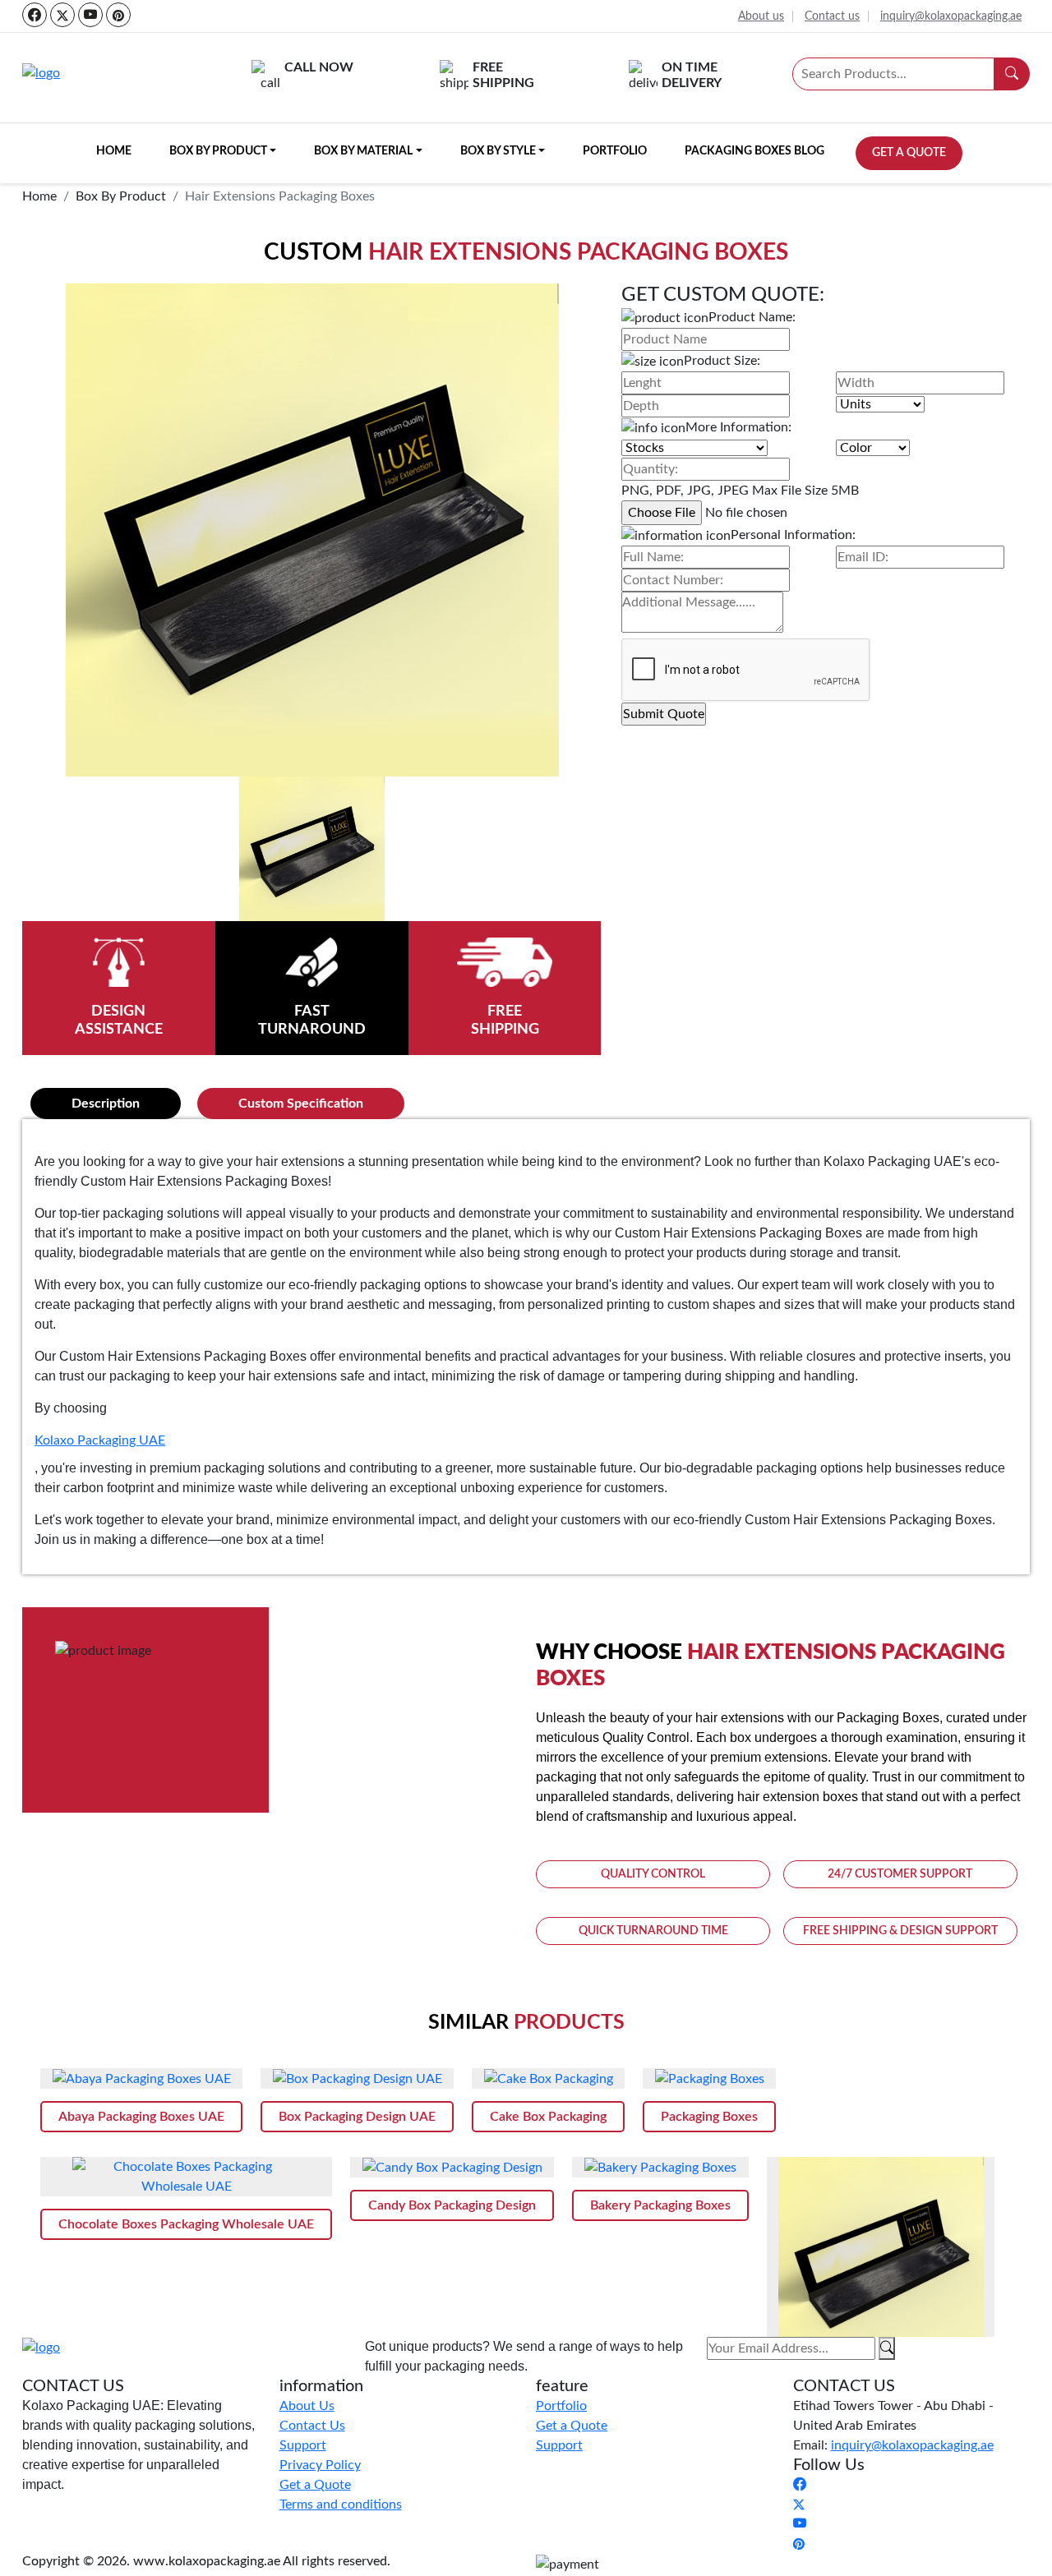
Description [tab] (106, 1104)
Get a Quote (909, 153)
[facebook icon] (35, 15)
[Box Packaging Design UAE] (357, 2078)
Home (114, 151)
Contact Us (312, 2426)
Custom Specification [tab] (301, 1104)
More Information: (738, 427)
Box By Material (363, 151)
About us (761, 16)
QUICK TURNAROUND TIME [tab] (653, 1931)
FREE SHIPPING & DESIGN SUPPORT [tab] (900, 1931)
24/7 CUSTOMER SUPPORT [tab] (900, 1874)
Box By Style (498, 151)
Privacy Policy (320, 2465)
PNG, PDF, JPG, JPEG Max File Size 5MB (740, 491)
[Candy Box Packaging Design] (452, 2167)
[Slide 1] (311, 849)
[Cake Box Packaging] (548, 2078)
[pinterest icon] (118, 15)
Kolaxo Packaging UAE (100, 1440)
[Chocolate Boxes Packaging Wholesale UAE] (186, 2177)
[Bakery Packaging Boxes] (660, 2167)
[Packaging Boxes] (709, 2078)
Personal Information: (793, 535)
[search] (1012, 74)
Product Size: (722, 361)
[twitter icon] (62, 15)
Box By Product (218, 151)
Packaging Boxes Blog (754, 151)
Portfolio (615, 151)
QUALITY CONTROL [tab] (653, 1874)
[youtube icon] (90, 15)
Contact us (832, 16)
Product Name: (752, 317)
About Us (307, 2406)
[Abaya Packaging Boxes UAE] (141, 2078)
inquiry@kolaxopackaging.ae (951, 16)
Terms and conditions (341, 2505)
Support (303, 2445)
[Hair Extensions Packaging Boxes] (881, 2260)
